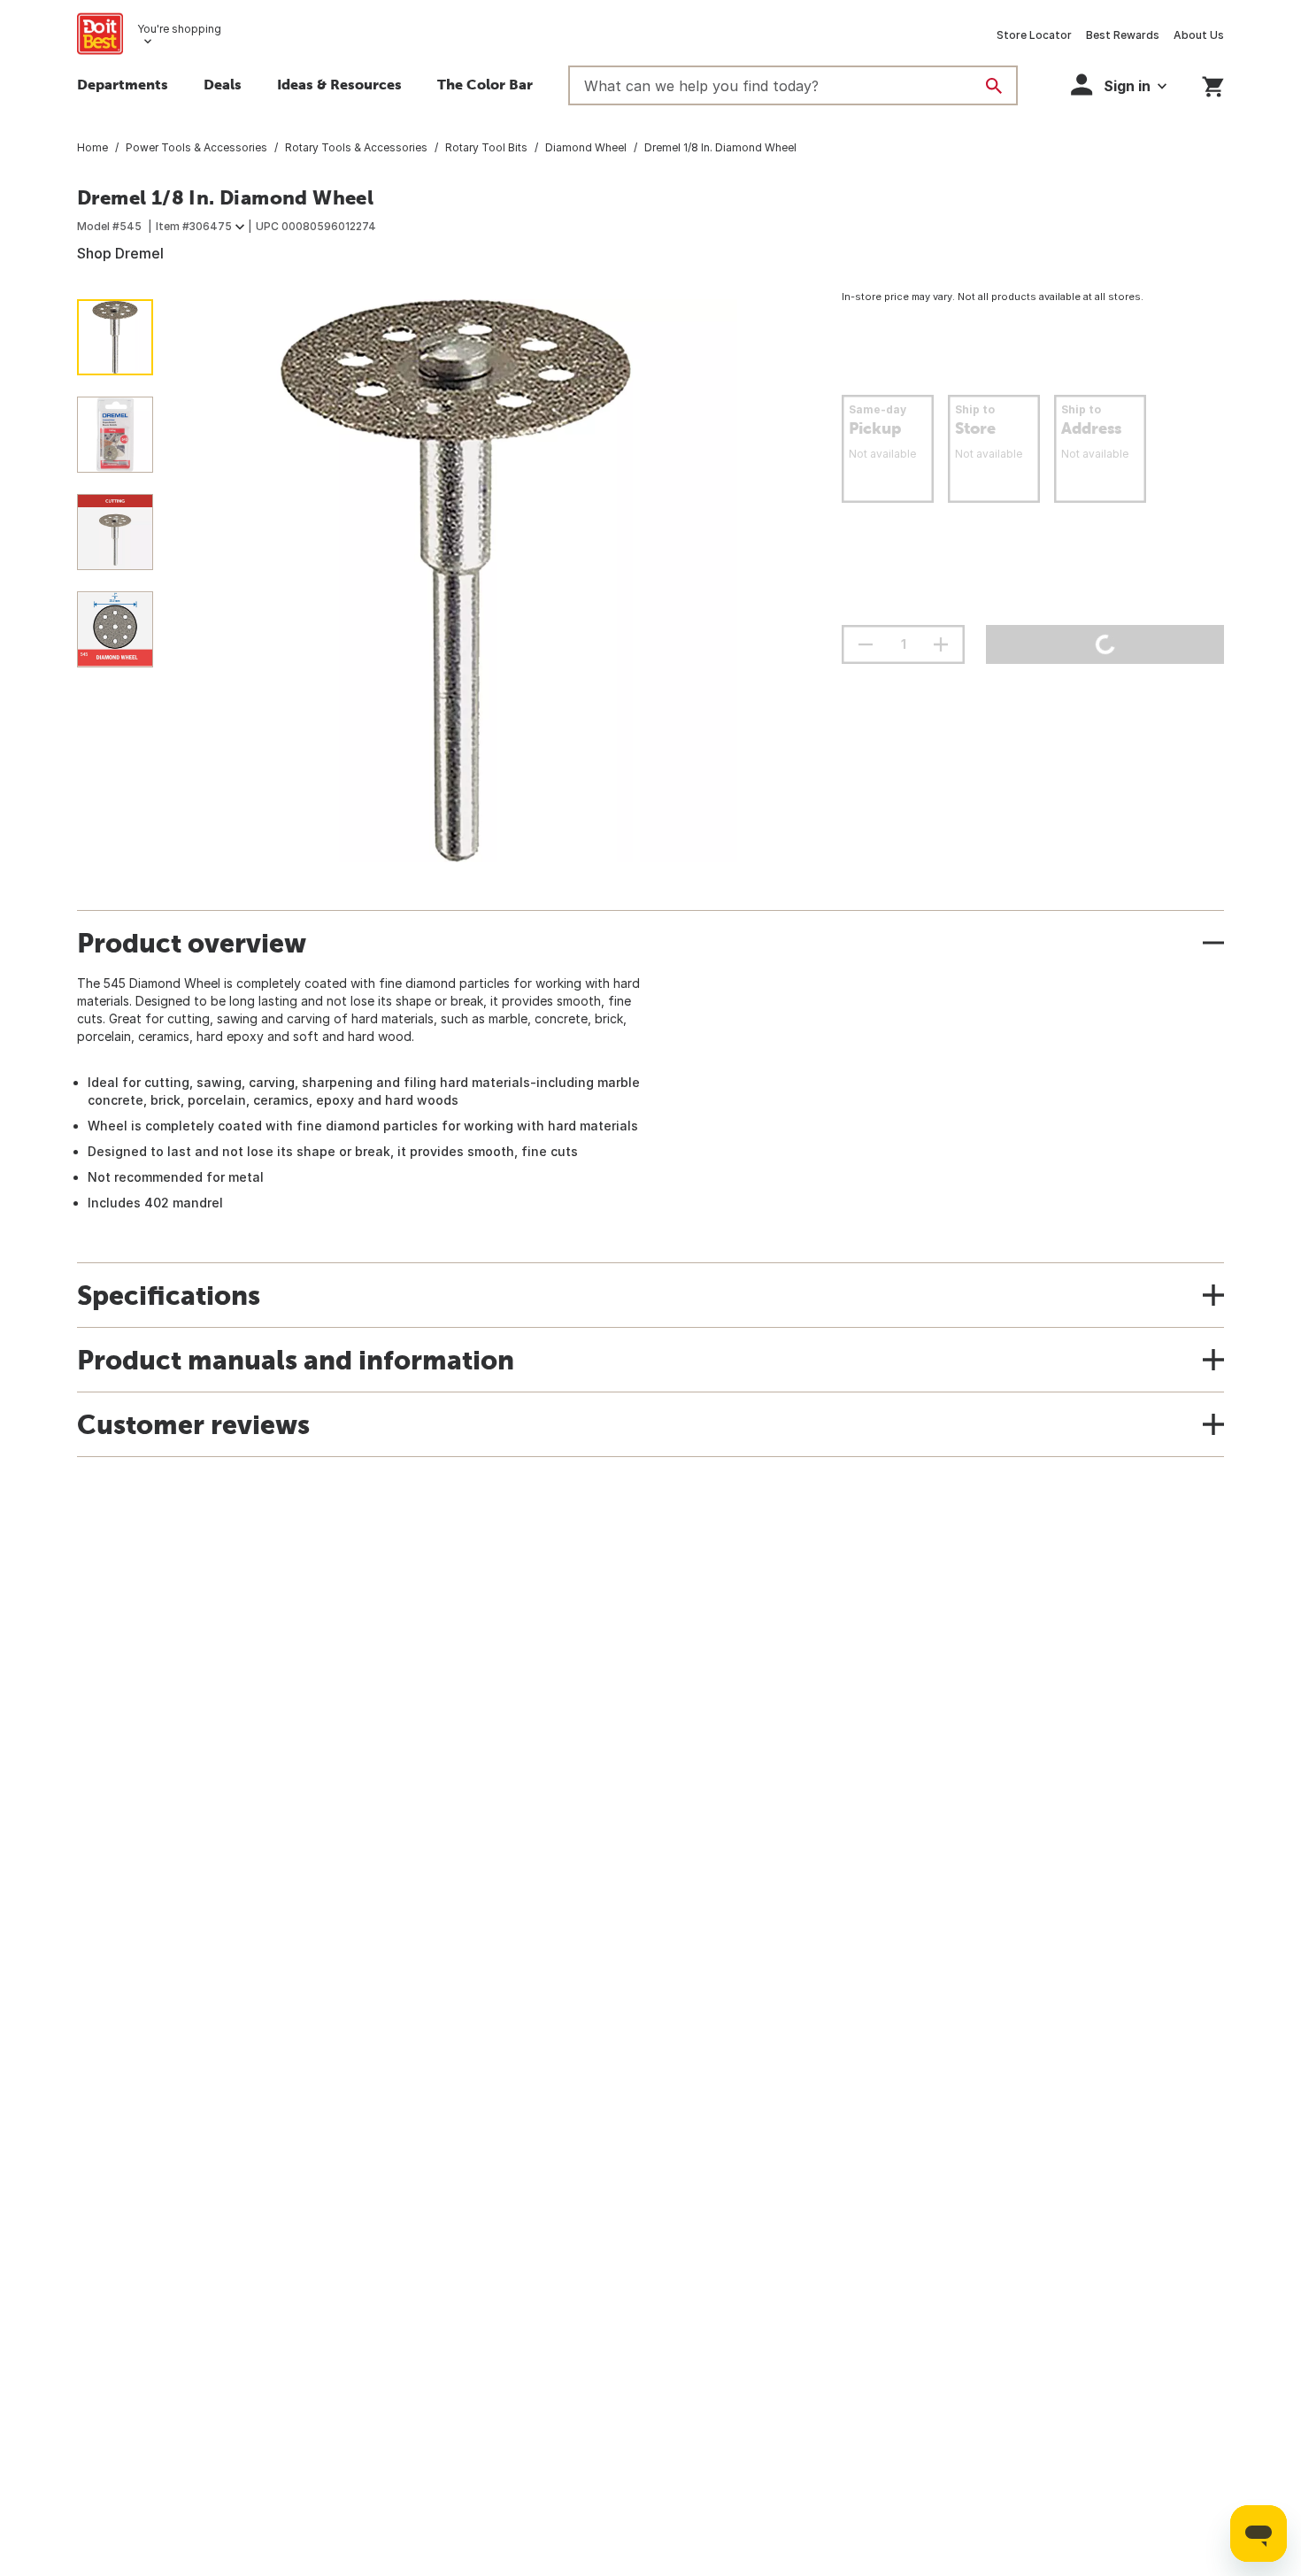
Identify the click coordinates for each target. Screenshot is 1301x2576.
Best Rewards (1123, 35)
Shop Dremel (120, 253)
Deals (223, 84)
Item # (194, 226)
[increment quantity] (941, 644)
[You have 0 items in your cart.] (1213, 84)
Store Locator (1034, 35)
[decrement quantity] (866, 644)
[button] (1119, 85)
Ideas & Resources (339, 84)
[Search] (994, 86)
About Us (1199, 35)
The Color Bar (485, 84)
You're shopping (179, 29)
